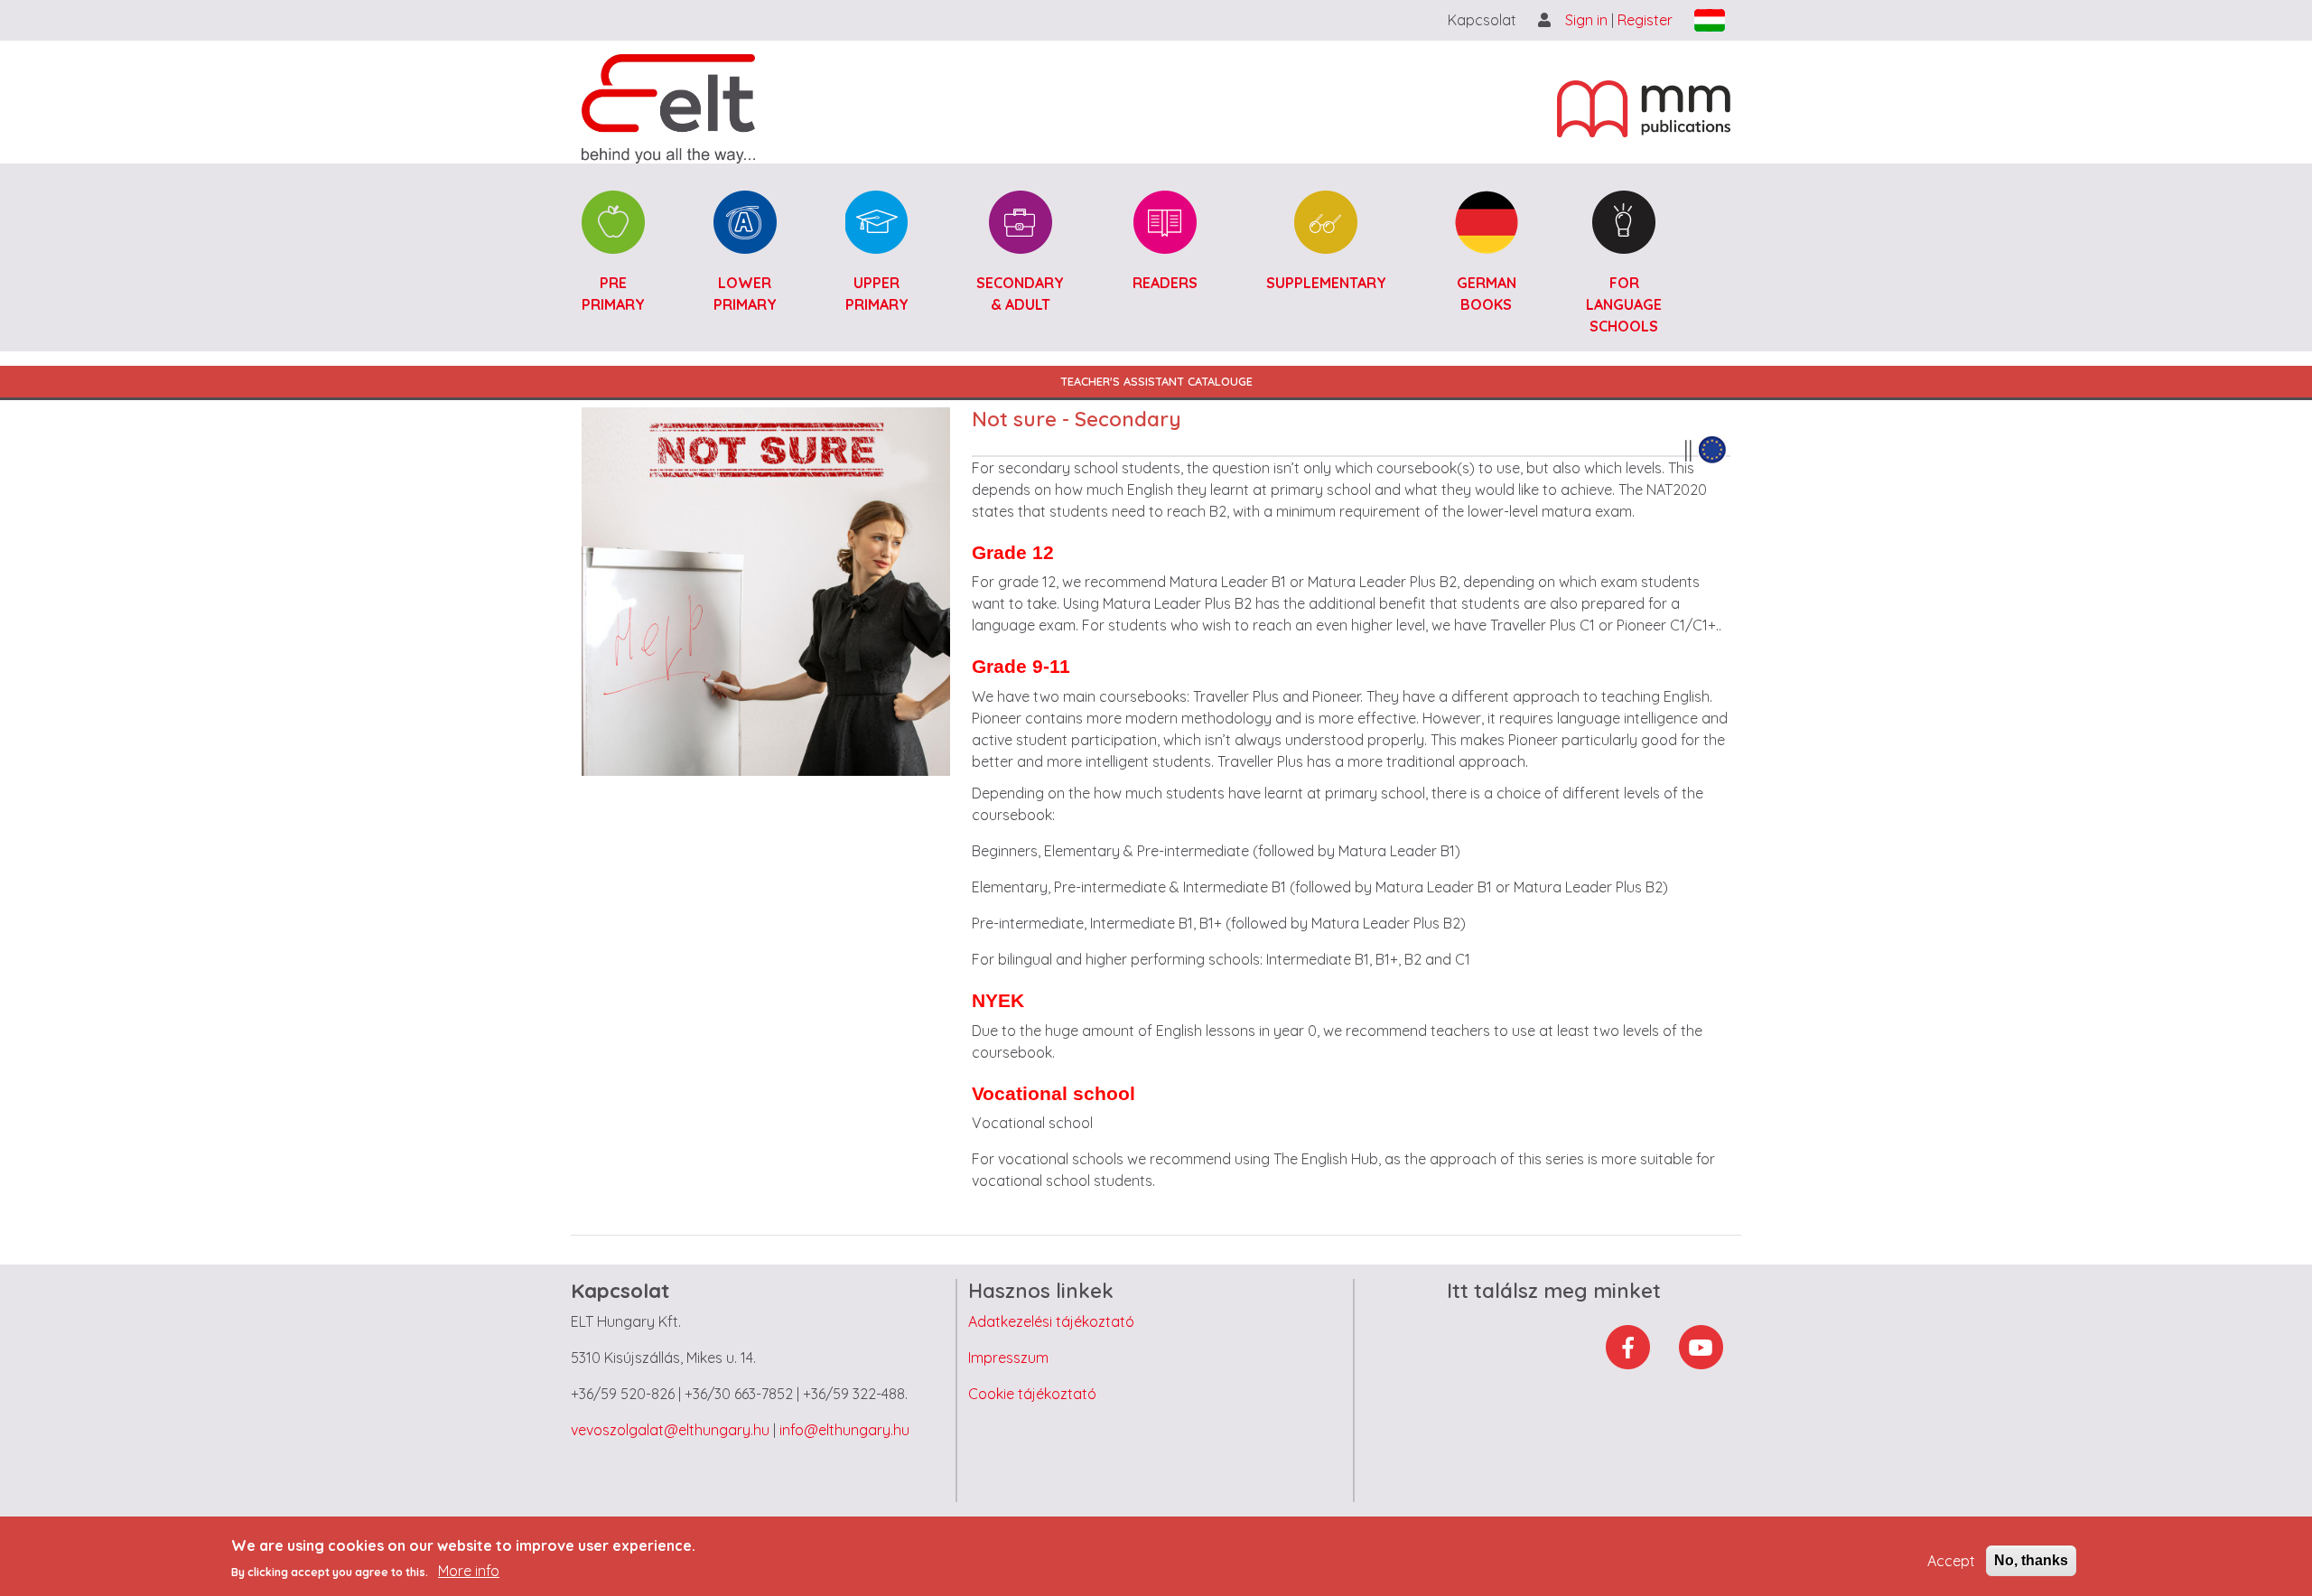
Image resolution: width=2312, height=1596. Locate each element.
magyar (1710, 20)
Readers (1165, 283)
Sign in (1588, 20)
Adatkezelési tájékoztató (1051, 1321)
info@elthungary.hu (844, 1430)
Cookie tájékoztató (1032, 1394)
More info (469, 1571)
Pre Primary (613, 294)
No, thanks (2031, 1560)
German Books (1487, 294)
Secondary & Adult (1020, 294)
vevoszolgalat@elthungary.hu (670, 1430)
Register (1645, 20)
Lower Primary (745, 294)
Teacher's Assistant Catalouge (1156, 381)
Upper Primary (877, 294)
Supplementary (1326, 283)
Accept (1951, 1561)
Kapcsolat (1482, 20)
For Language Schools (1624, 304)
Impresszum (1008, 1358)
